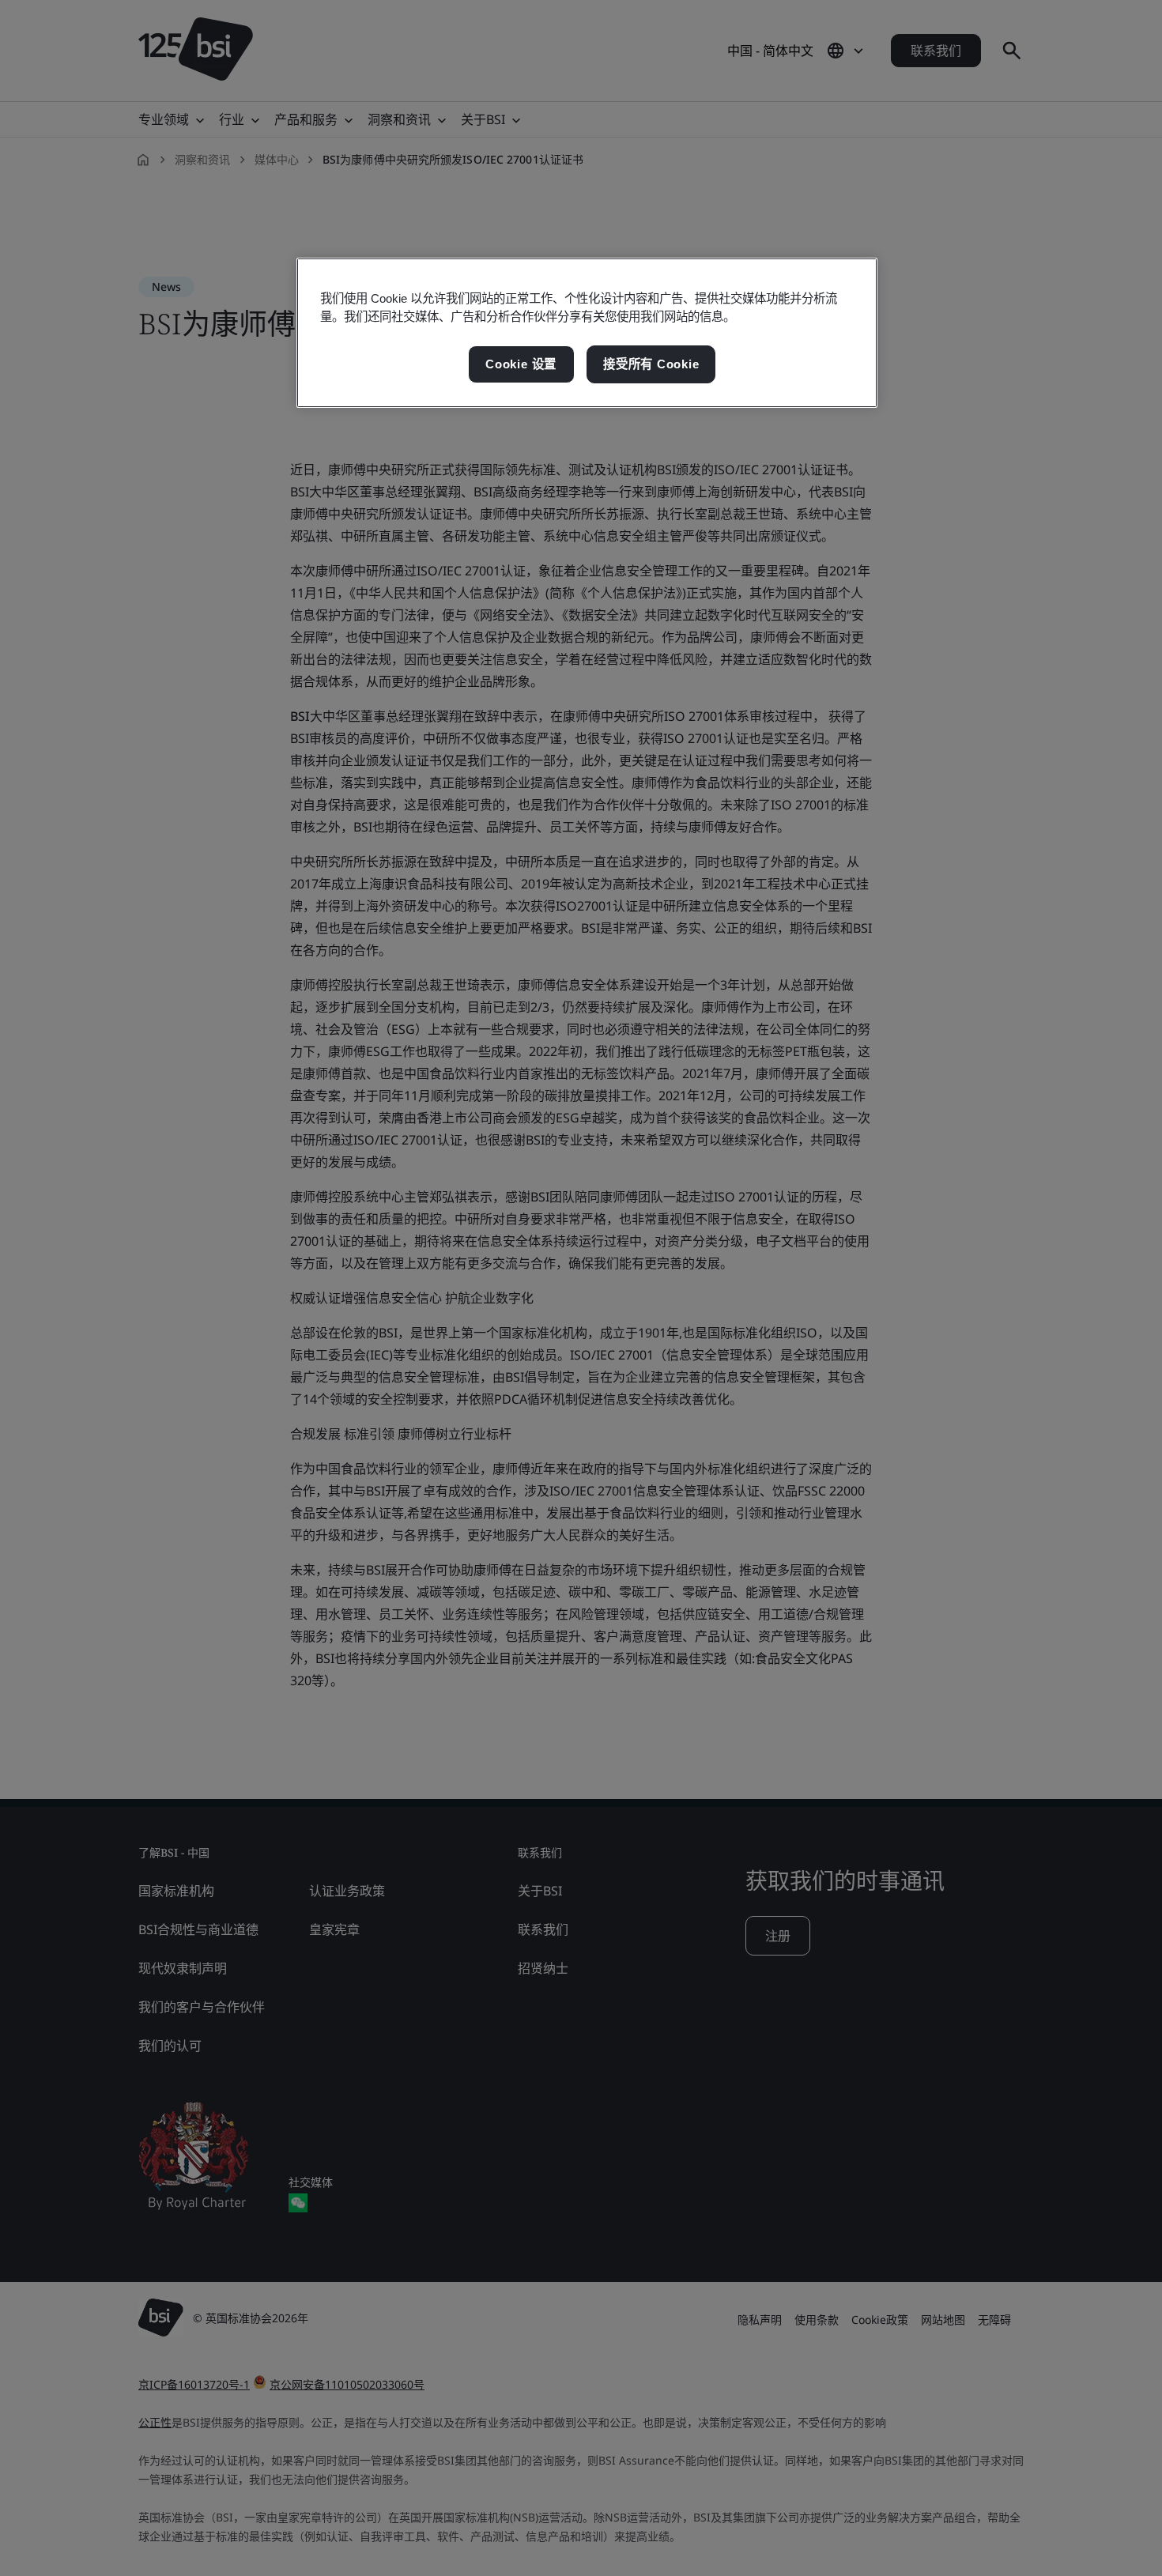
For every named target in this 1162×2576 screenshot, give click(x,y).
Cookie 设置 (521, 364)
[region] (587, 333)
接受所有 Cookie (651, 364)
